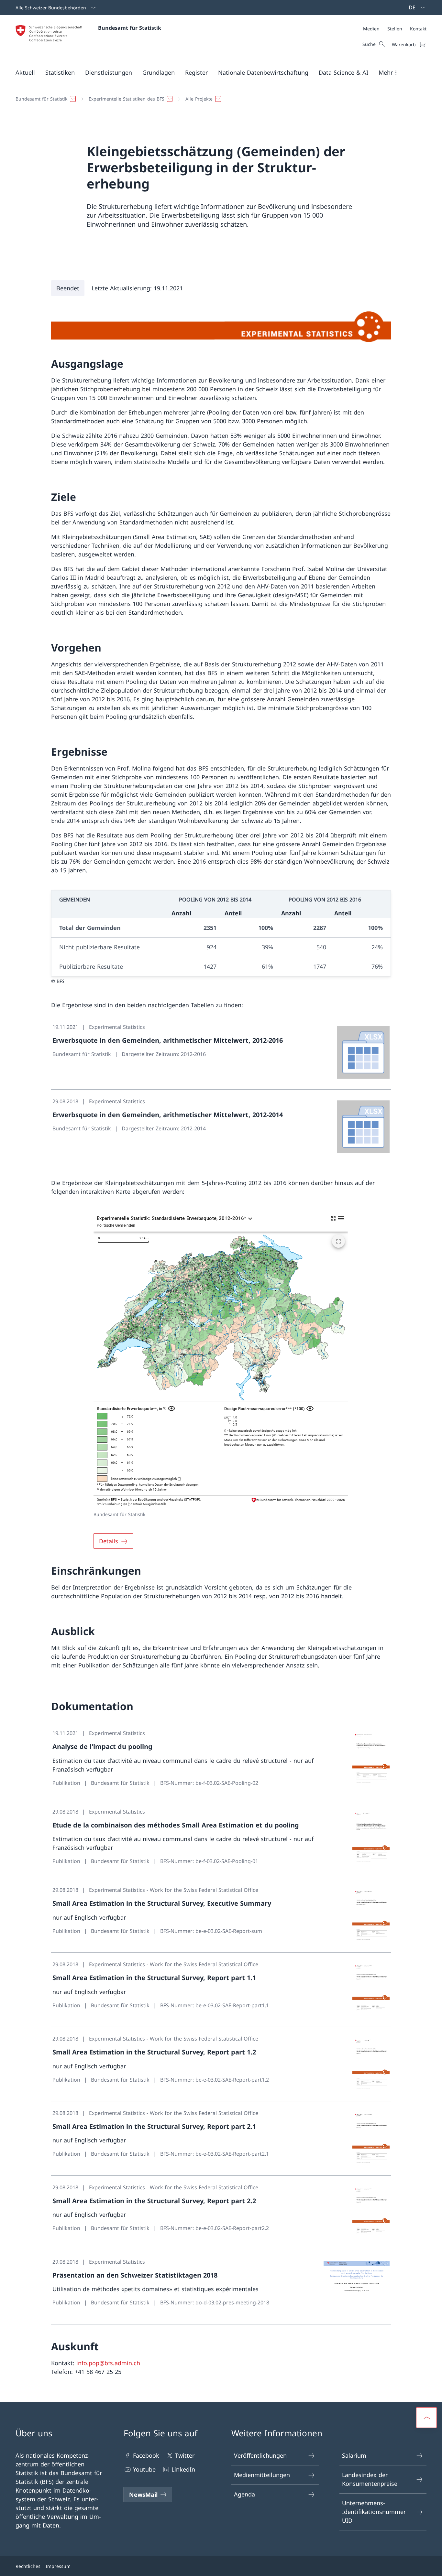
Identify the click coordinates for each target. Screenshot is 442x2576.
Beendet (68, 288)
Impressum (58, 2566)
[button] (25, 72)
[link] (221, 1052)
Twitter (185, 2455)
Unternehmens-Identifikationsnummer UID (374, 2512)
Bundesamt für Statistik (130, 28)
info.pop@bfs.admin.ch (108, 2363)
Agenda (244, 2494)
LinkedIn (183, 2469)
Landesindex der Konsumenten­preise (370, 2479)
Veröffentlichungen (260, 2455)
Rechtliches (28, 2566)
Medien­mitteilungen (262, 2475)
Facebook (146, 2455)
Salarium (354, 2455)
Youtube (144, 2469)
